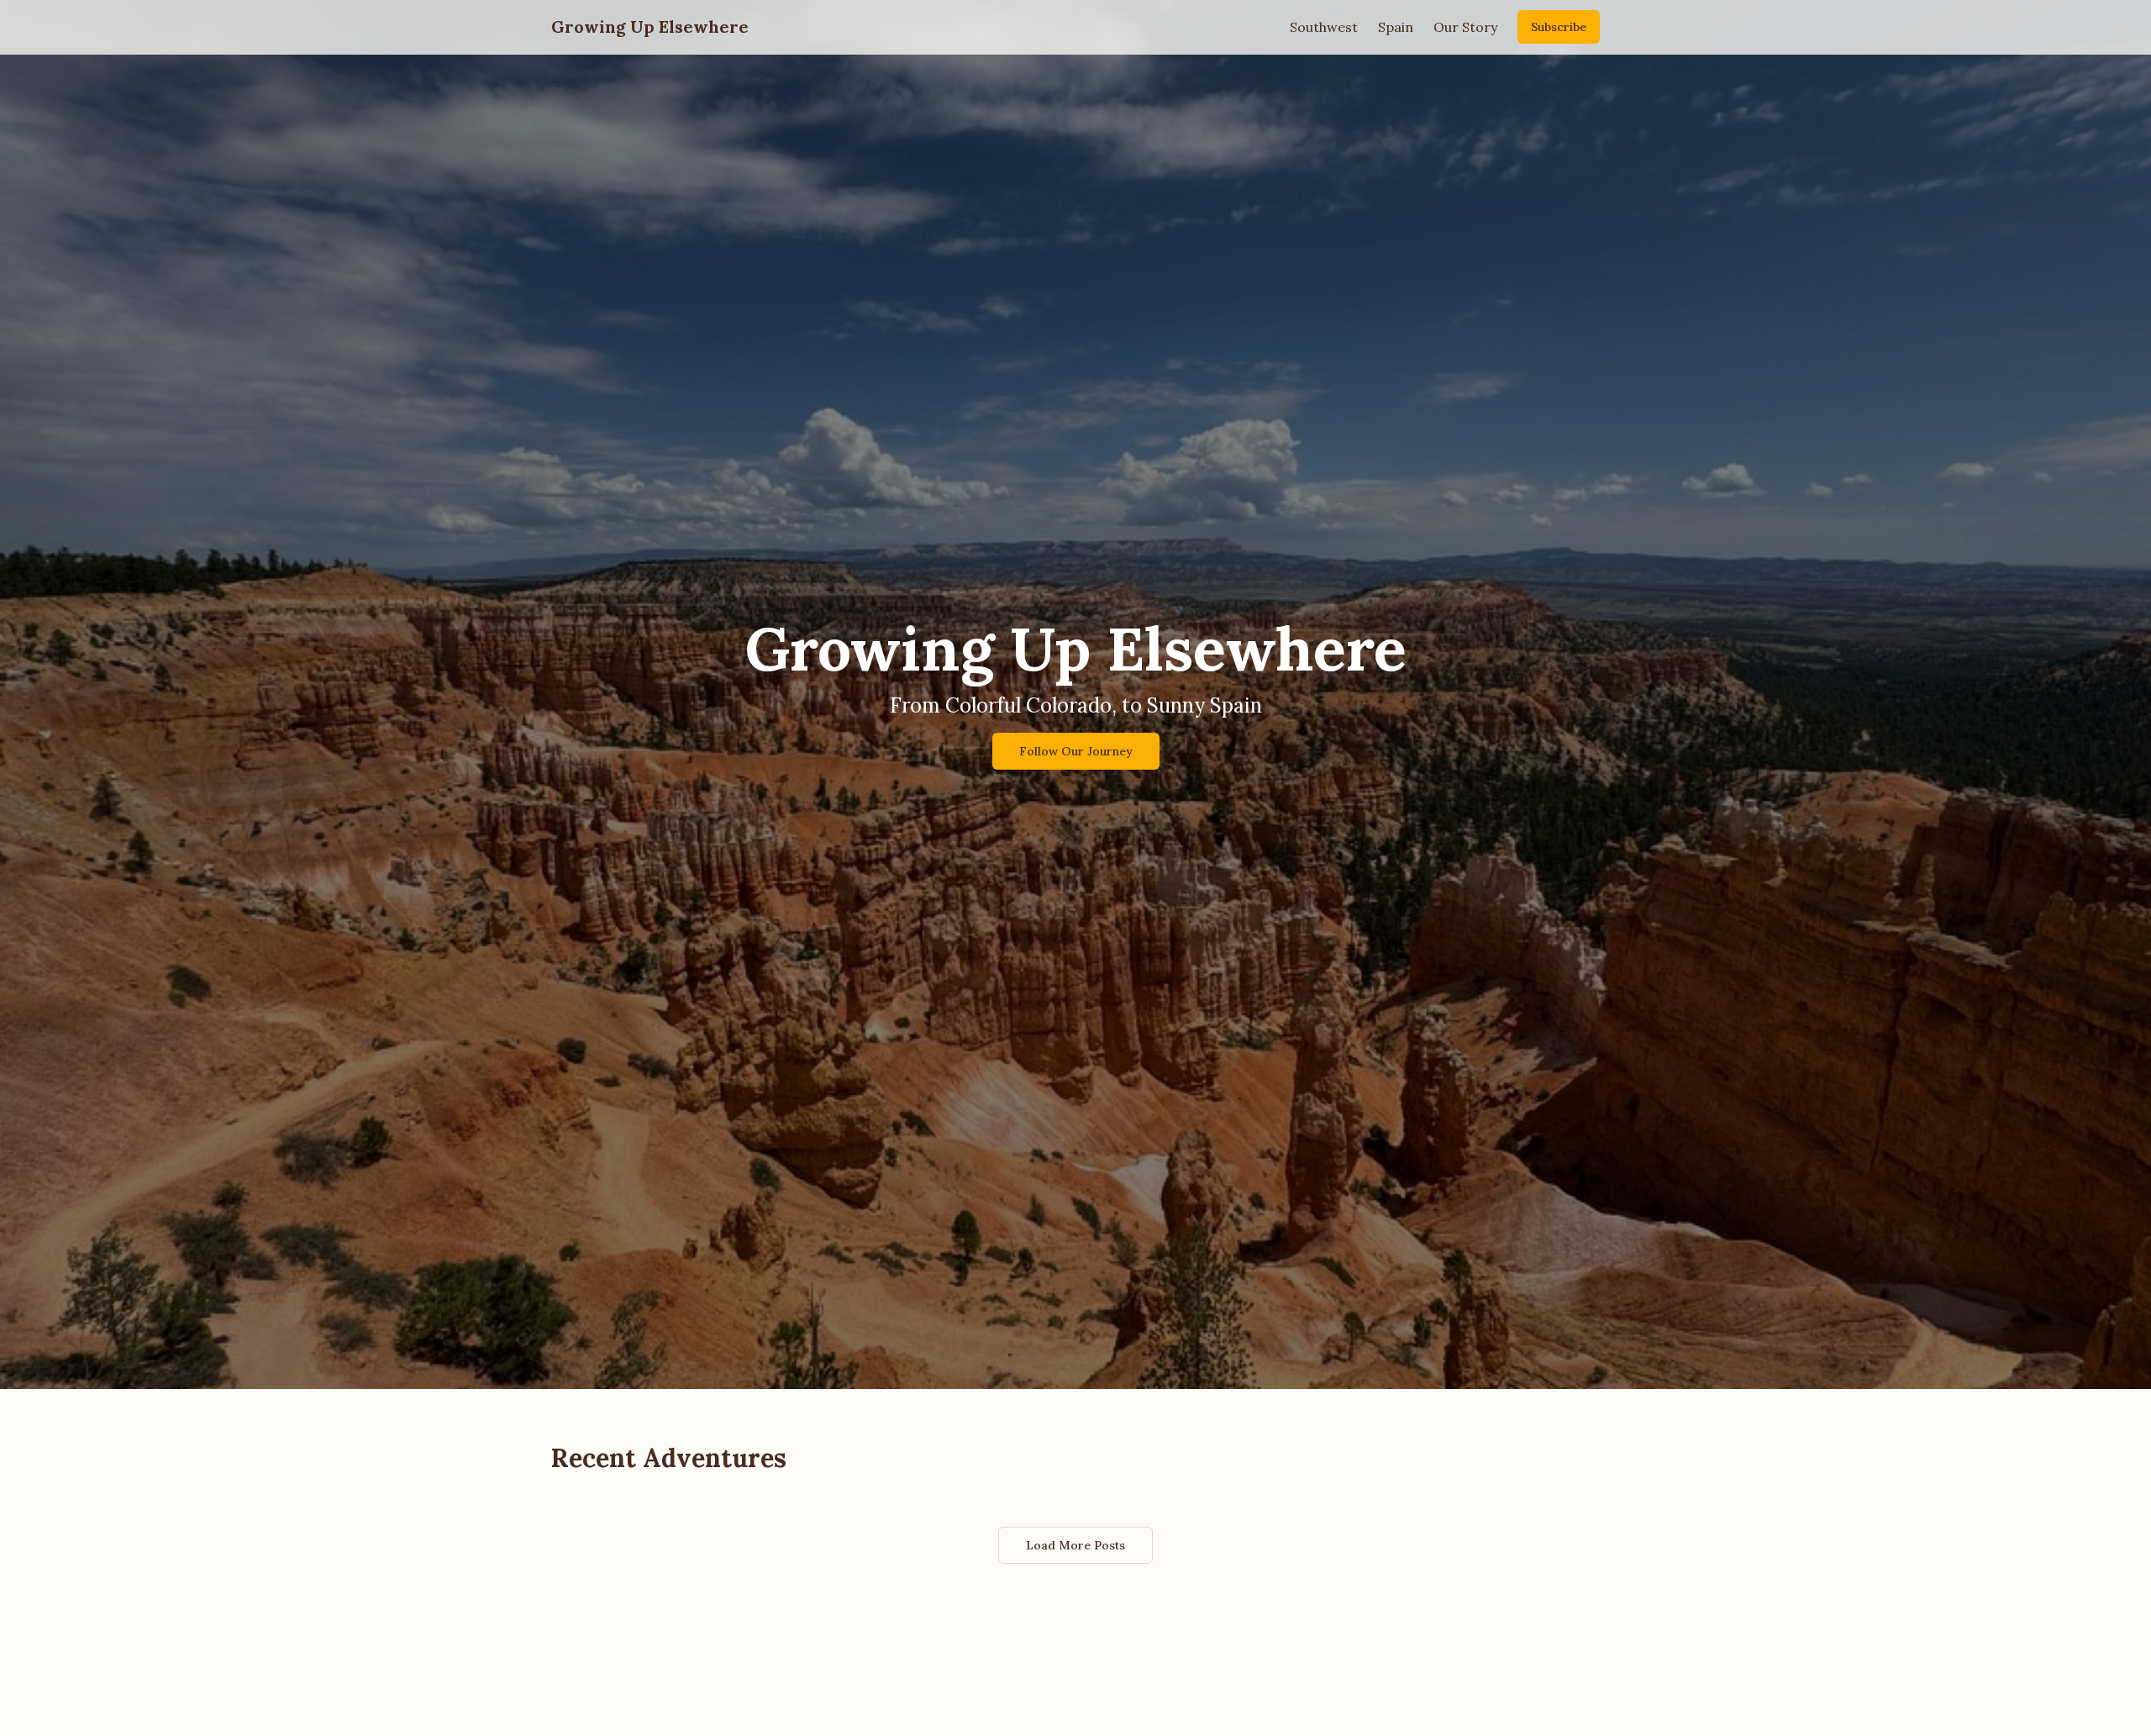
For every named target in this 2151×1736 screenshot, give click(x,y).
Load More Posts (1075, 1545)
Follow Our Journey (1076, 751)
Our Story (1465, 27)
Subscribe (1559, 27)
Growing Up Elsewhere (650, 26)
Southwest (1324, 27)
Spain (1396, 27)
